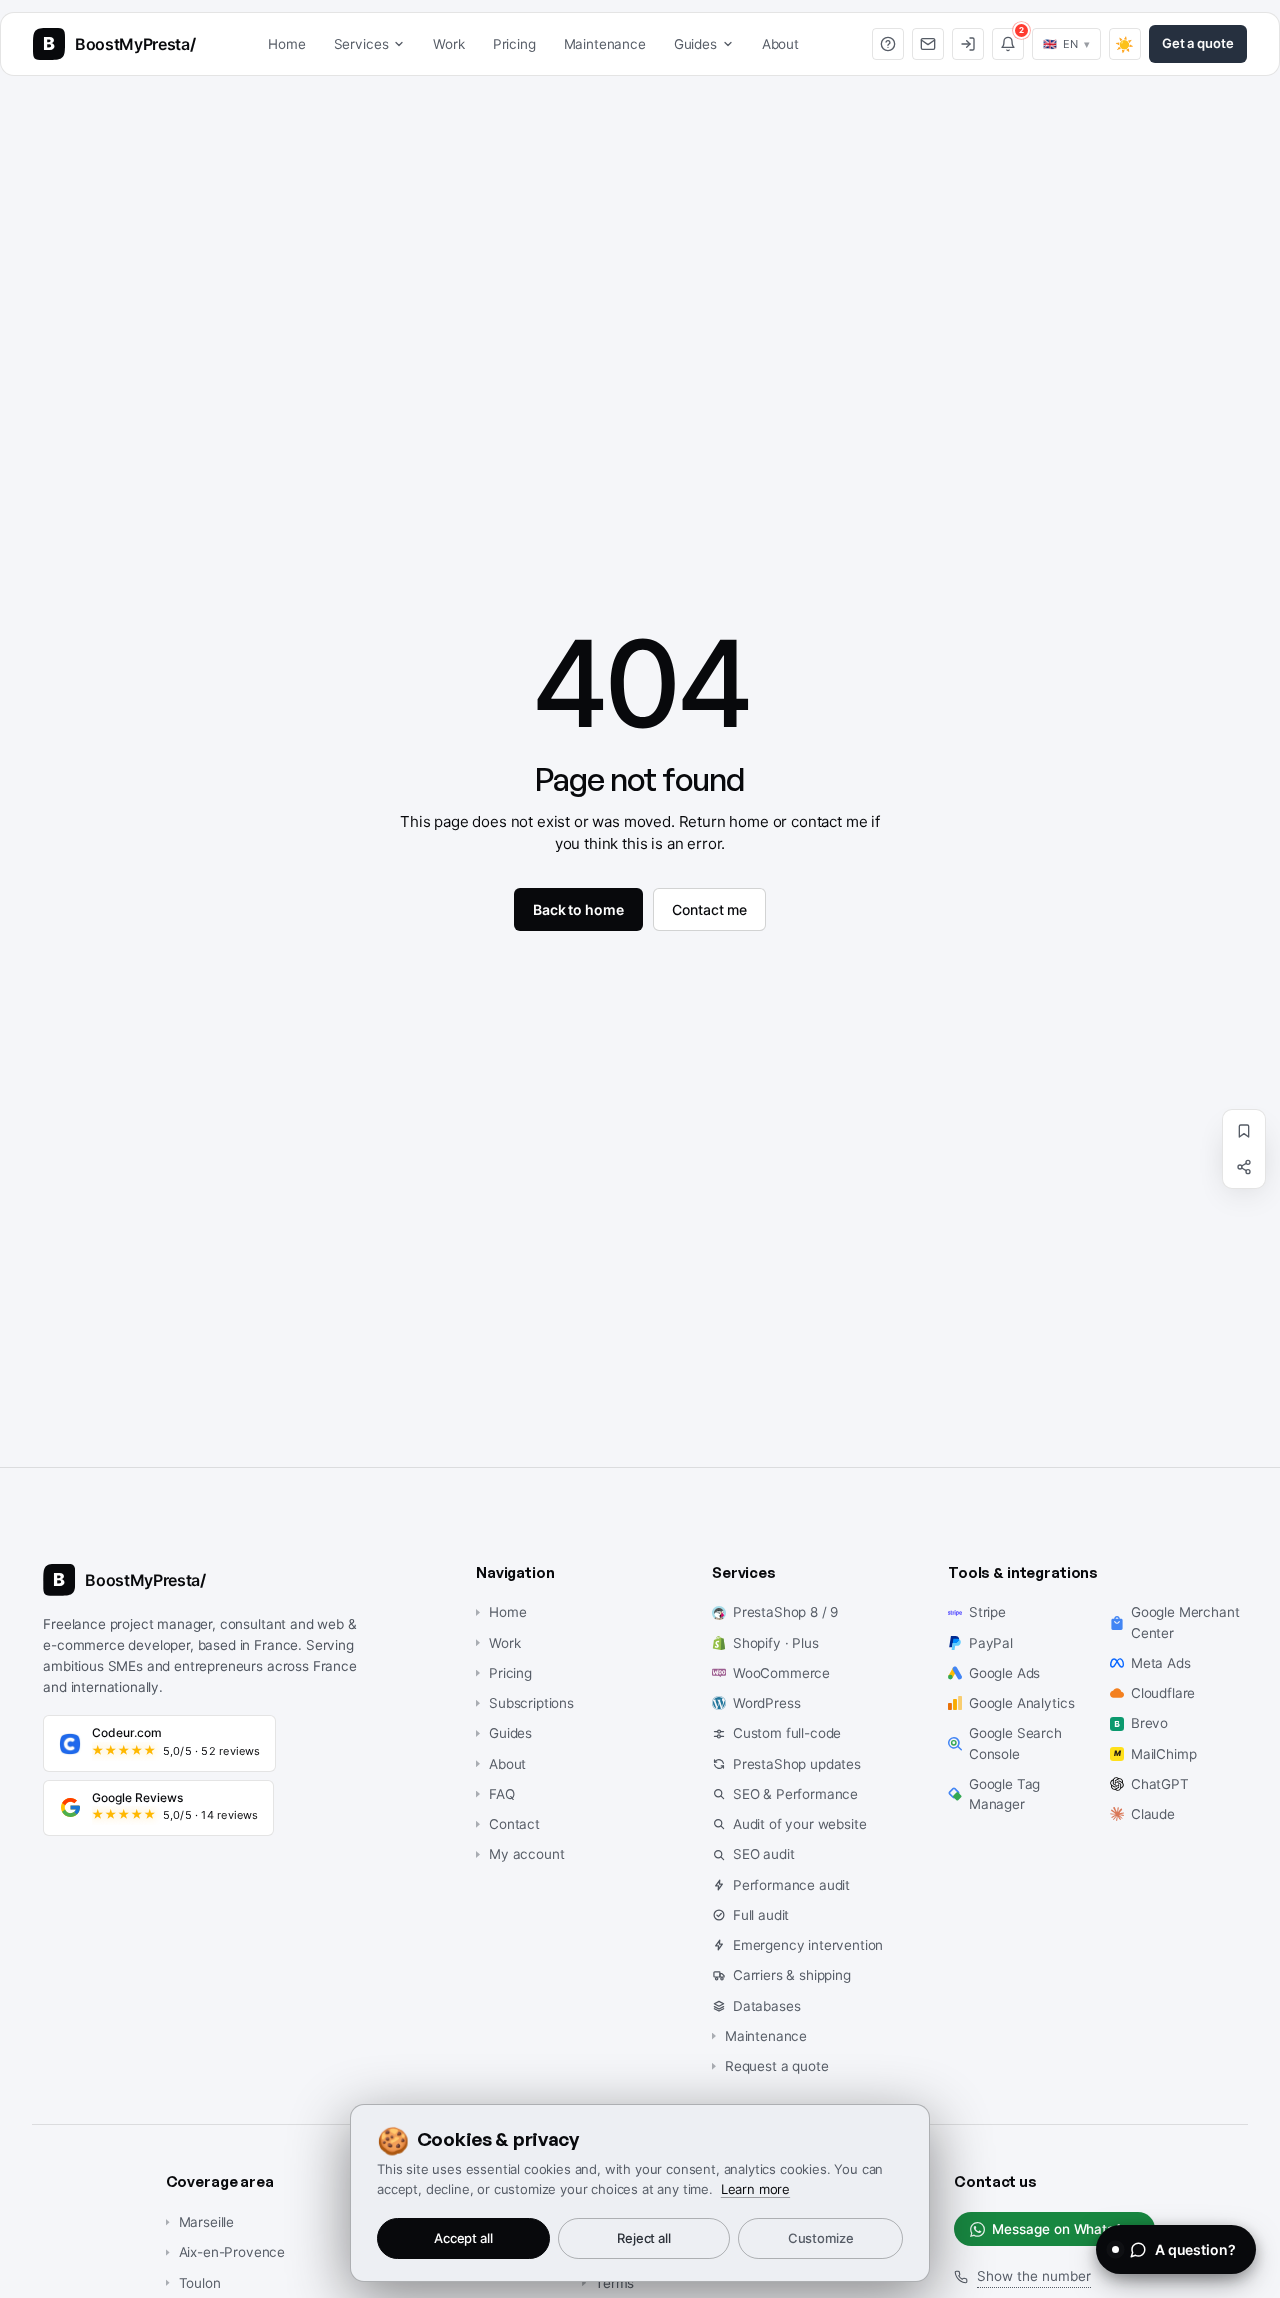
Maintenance (605, 44)
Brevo (1149, 1723)
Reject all (644, 2238)
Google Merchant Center (1185, 1622)
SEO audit (764, 1854)
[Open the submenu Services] (403, 44)
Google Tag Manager (1004, 1794)
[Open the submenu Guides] (732, 44)
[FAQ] (888, 44)
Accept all (463, 2238)
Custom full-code (787, 1733)
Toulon (200, 2283)
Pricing (514, 44)
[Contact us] (928, 44)
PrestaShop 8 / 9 (785, 1612)
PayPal (991, 1643)
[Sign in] (968, 44)
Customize (821, 2238)
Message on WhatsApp (1065, 2229)
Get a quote (1198, 43)
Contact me (709, 909)
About (780, 44)
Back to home (578, 909)
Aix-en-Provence (232, 2252)
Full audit (761, 1915)
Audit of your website (800, 1824)
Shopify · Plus (776, 1643)
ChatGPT (1160, 1784)
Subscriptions (531, 1703)
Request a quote (777, 2066)
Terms (614, 2283)
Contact (514, 1824)
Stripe (987, 1612)
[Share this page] (1244, 1167)
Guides (695, 44)
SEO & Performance (795, 1794)
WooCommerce (781, 1673)
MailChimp (1164, 1754)
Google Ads (1004, 1673)
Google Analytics (1021, 1703)
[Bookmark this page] (1244, 1131)
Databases (767, 2006)
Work (448, 44)
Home (286, 44)
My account (526, 1854)
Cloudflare (1163, 1693)
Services (361, 44)
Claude (1153, 1814)
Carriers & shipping (792, 1975)
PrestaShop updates (797, 1764)
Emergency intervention (808, 1945)
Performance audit (791, 1885)
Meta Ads (1161, 1663)
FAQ (502, 1794)
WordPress (767, 1703)
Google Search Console (1015, 1743)
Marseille (207, 2222)
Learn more (755, 2189)
